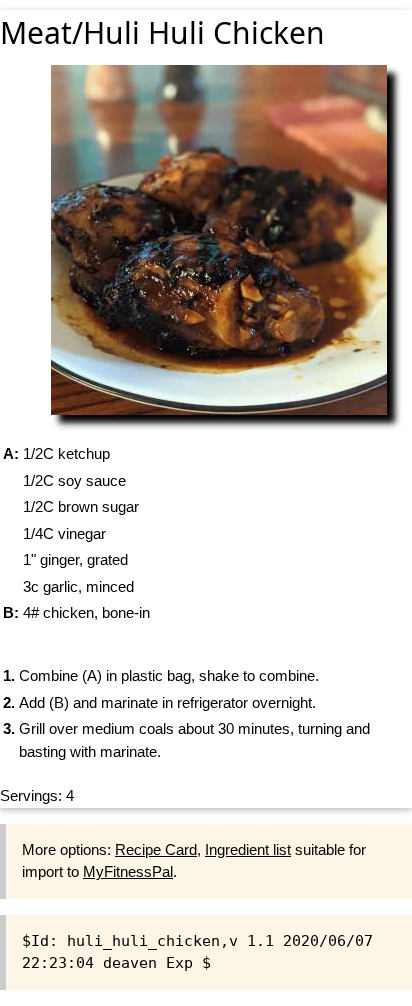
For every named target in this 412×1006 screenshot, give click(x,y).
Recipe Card (156, 849)
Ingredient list (248, 849)
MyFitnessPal (128, 871)
